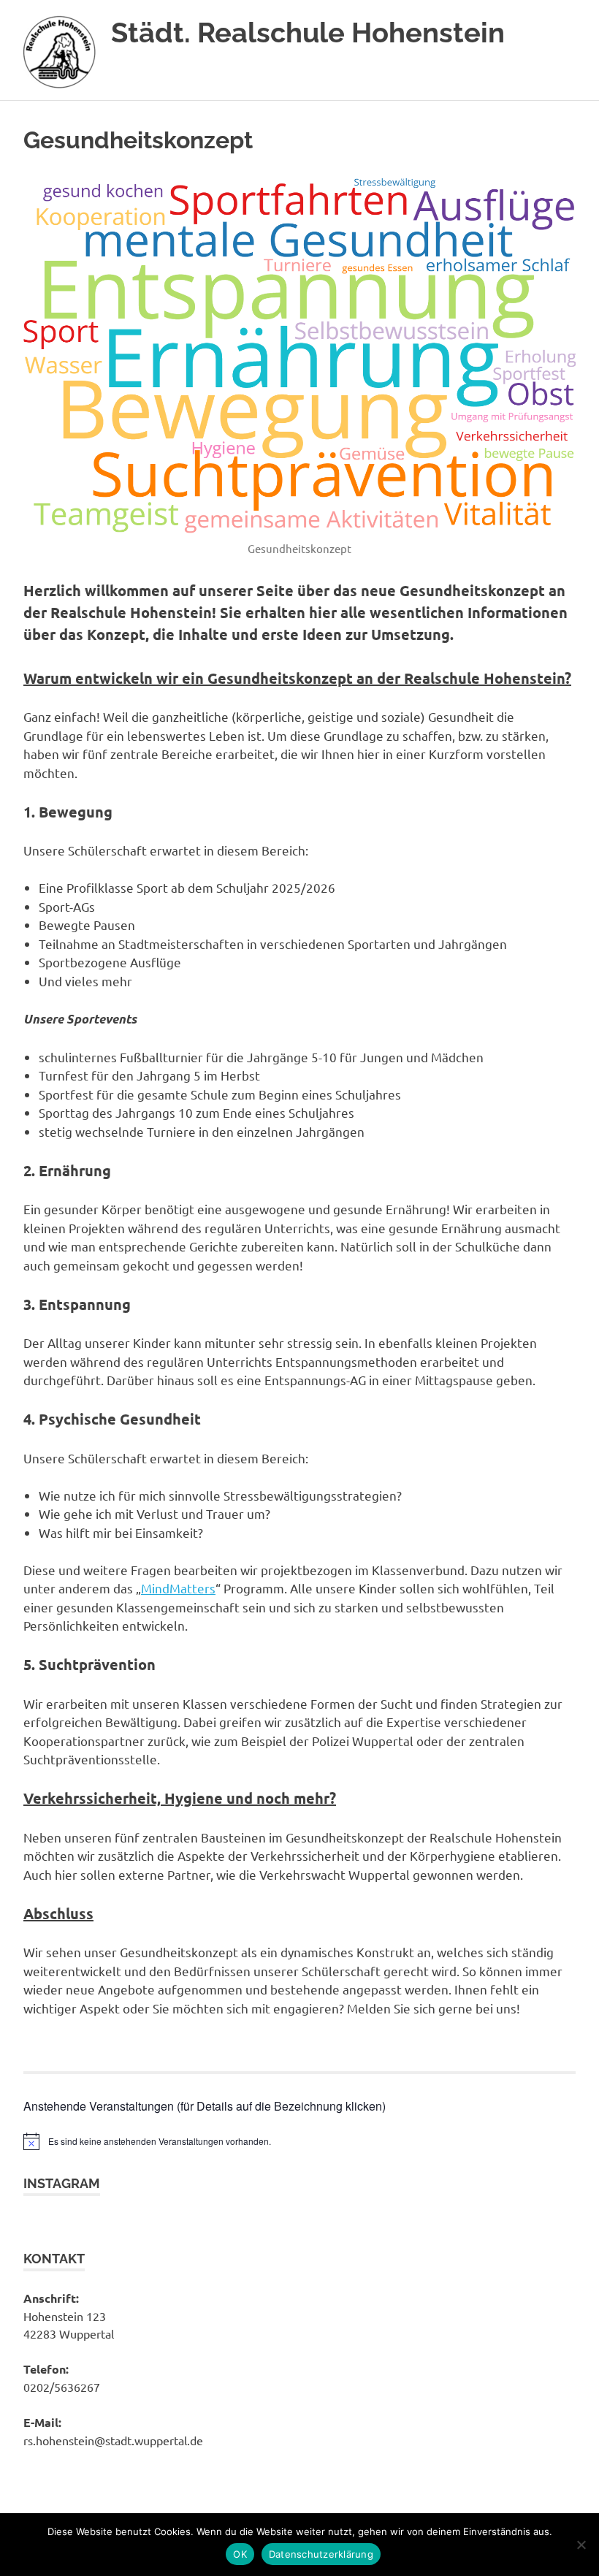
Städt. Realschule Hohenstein (308, 33)
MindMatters (178, 1588)
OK (240, 2554)
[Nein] (581, 2545)
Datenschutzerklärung (321, 2554)
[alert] (299, 2141)
